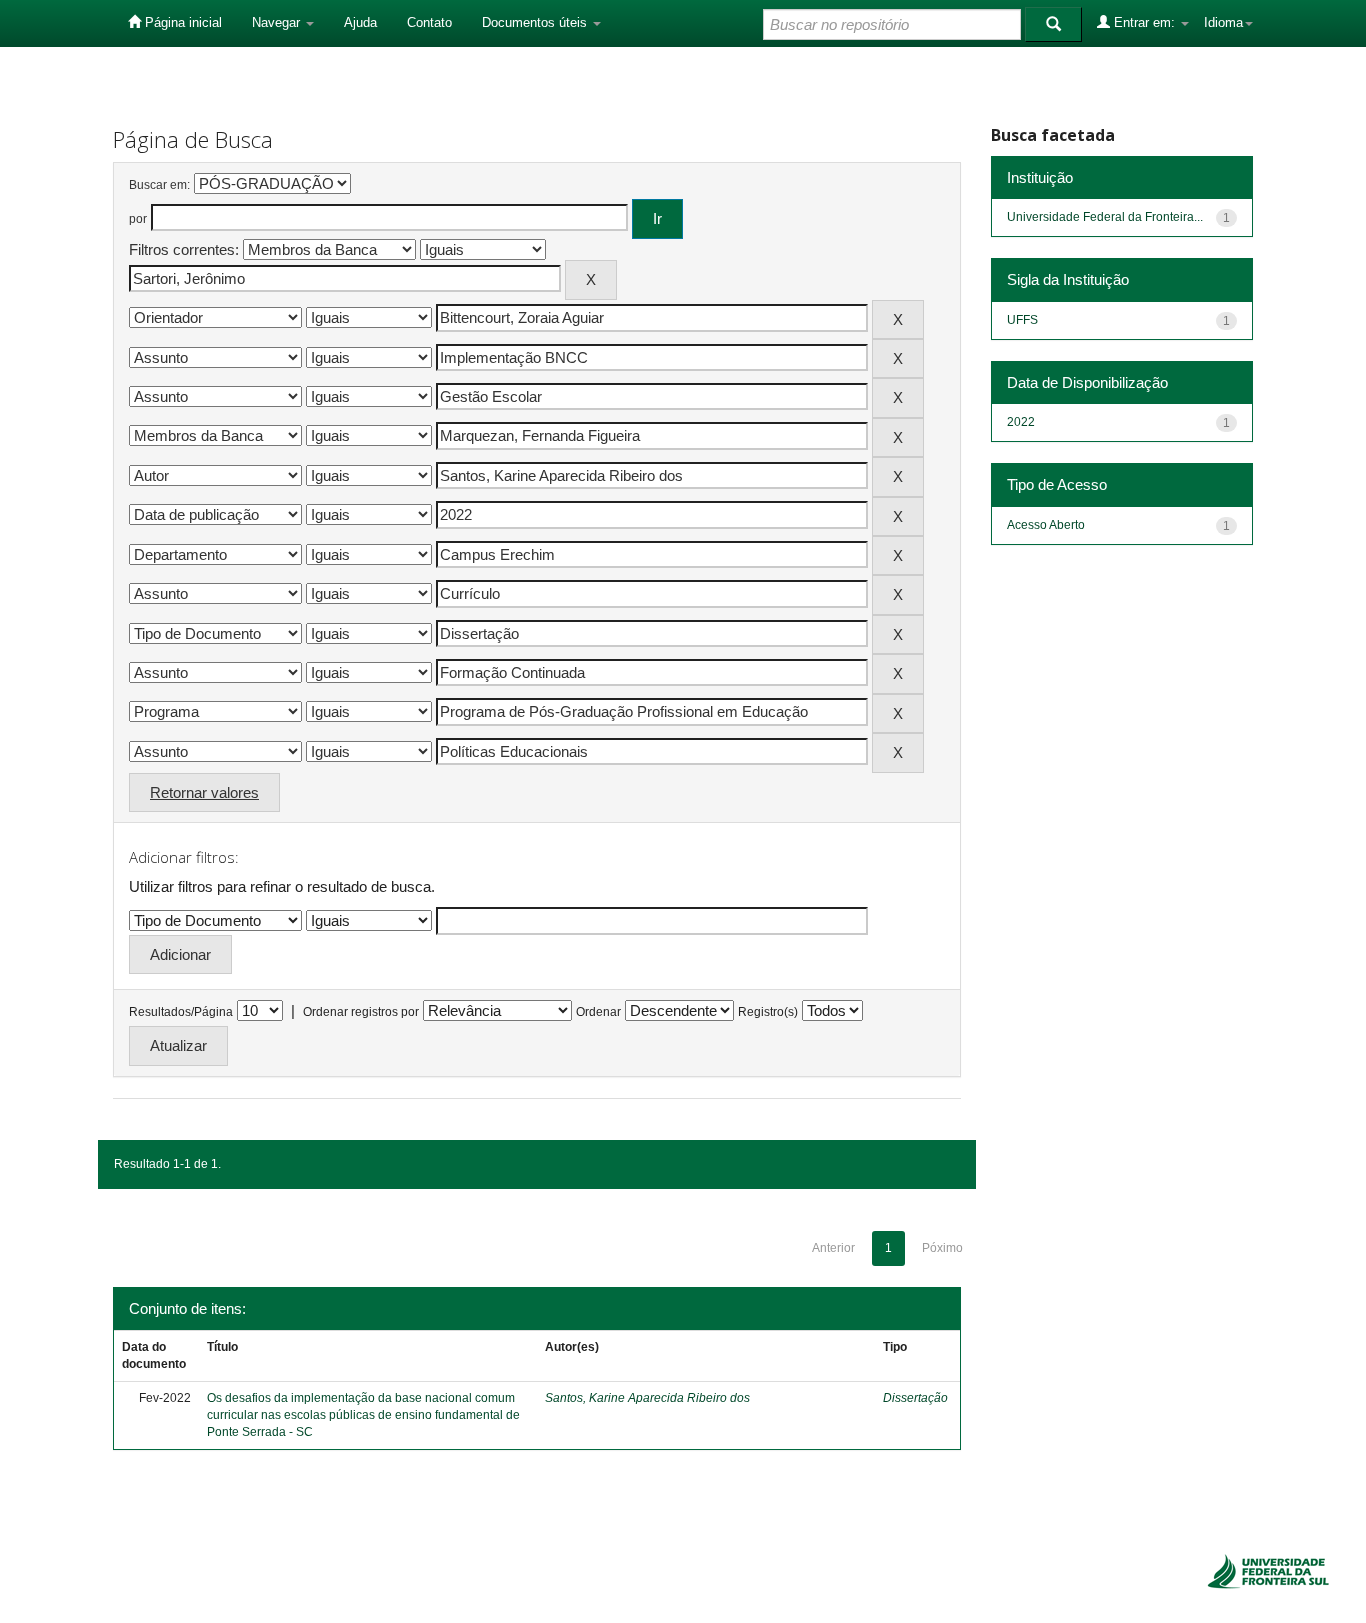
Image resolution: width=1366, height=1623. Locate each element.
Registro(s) (768, 1012)
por (138, 219)
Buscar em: (159, 185)
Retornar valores (204, 792)
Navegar (278, 22)
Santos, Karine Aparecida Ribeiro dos (647, 1398)
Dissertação (915, 1398)
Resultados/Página (181, 1012)
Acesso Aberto (1046, 525)
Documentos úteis (536, 22)
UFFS (1022, 320)
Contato (429, 22)
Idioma (1223, 22)
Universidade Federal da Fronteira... (1105, 217)
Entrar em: (1144, 22)
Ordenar (598, 1012)
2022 (1021, 422)
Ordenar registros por (361, 1012)
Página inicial (181, 22)
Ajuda (360, 22)
